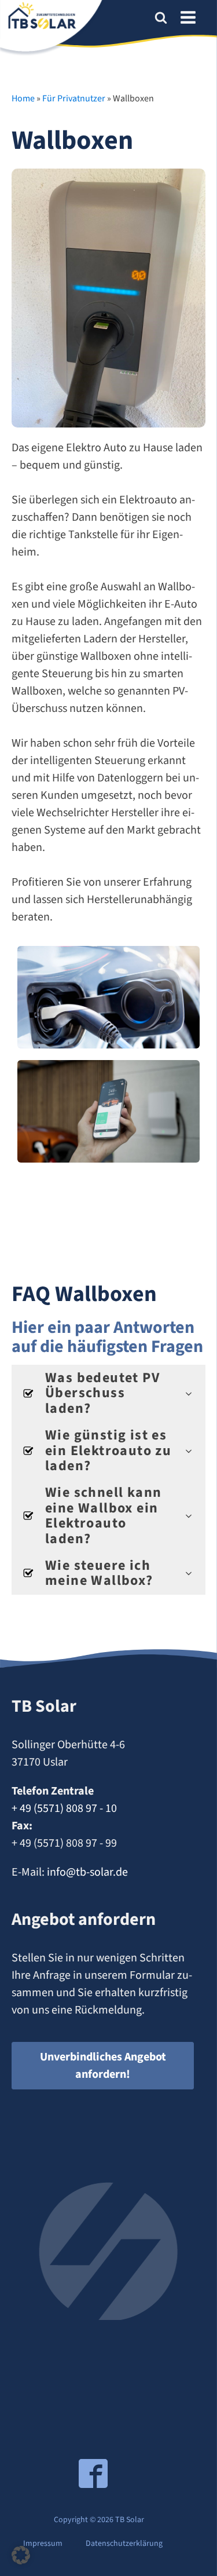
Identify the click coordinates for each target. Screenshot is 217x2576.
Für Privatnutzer (74, 98)
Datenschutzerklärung (124, 2544)
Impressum (43, 2544)
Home (23, 98)
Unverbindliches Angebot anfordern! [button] (103, 2066)
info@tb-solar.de (87, 1872)
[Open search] (161, 17)
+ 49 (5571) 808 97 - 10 (64, 1808)
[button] (21, 2555)
